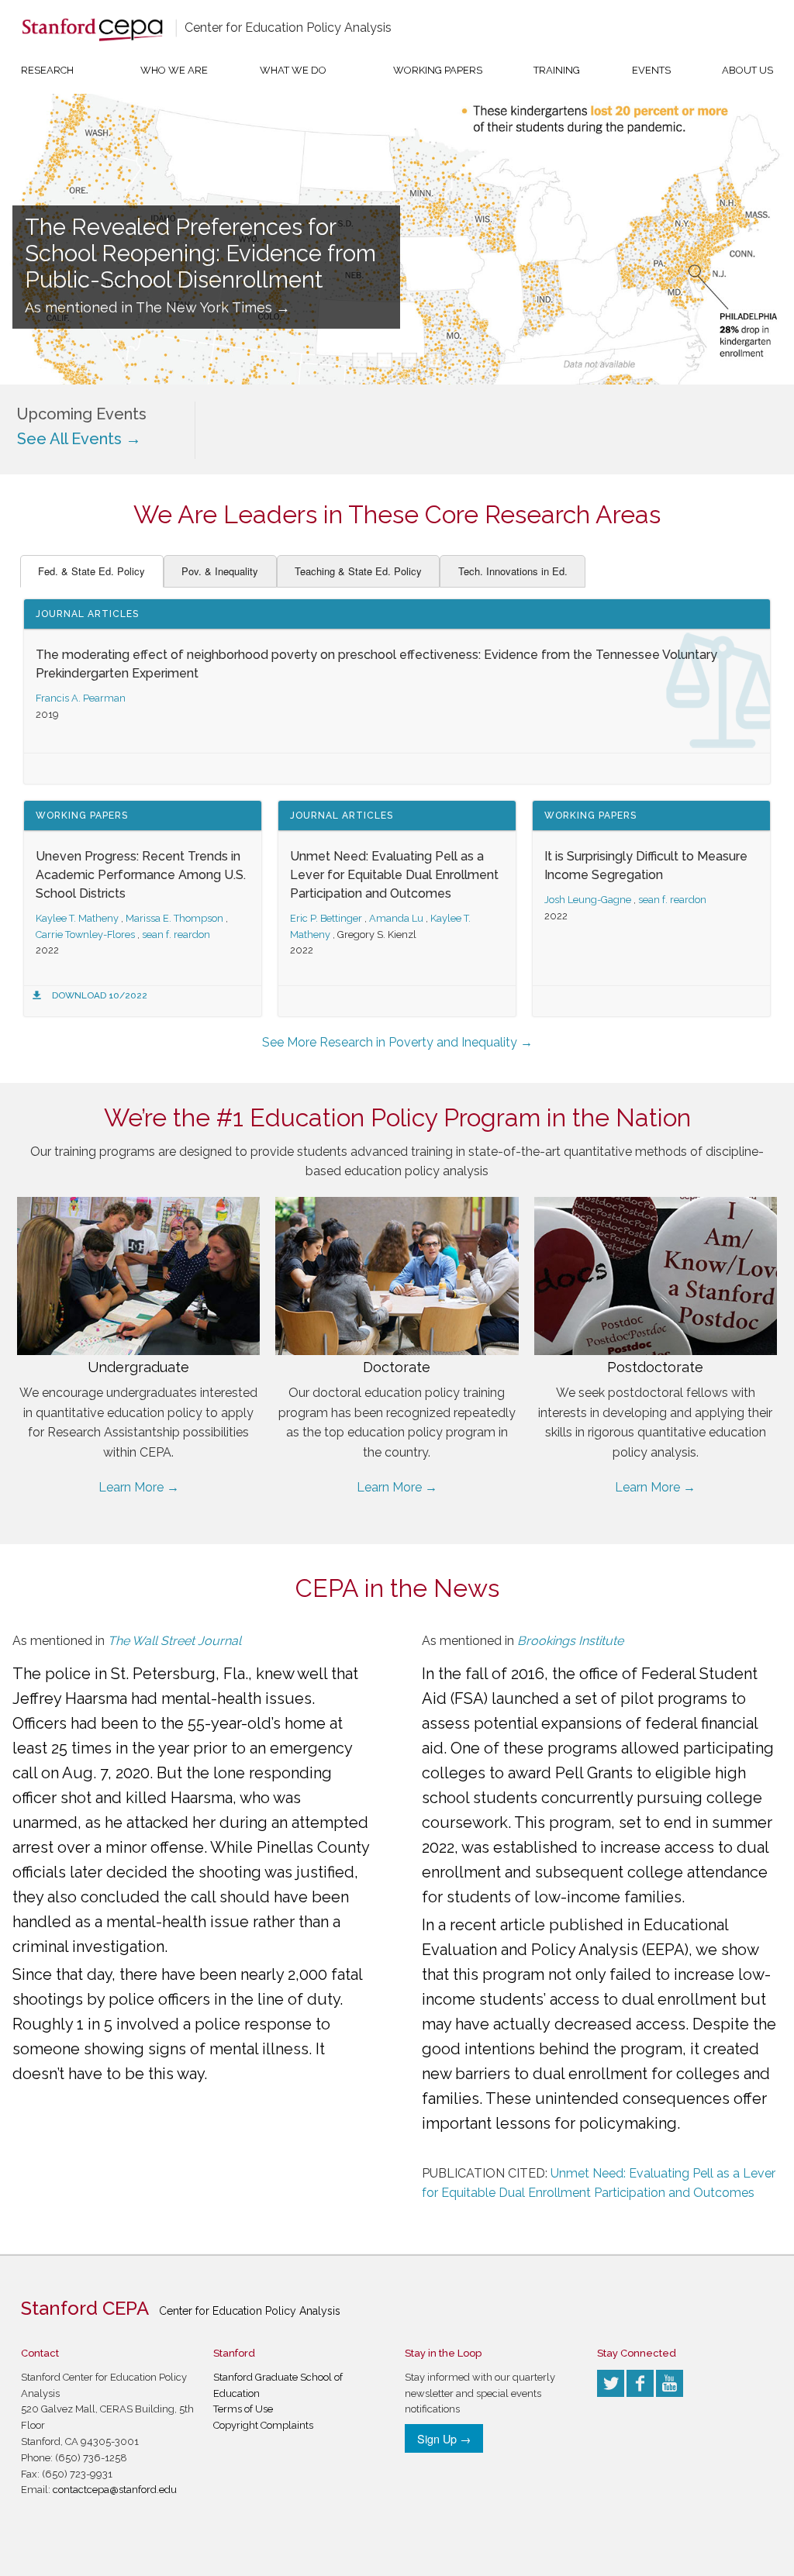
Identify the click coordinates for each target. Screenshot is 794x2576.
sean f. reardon (176, 935)
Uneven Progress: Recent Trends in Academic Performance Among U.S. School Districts (141, 875)
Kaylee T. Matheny (77, 918)
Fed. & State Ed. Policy (91, 571)
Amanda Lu (396, 918)
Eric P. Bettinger (326, 918)
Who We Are (174, 70)
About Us (747, 70)
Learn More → (139, 1487)
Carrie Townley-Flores (85, 935)
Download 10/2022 (100, 995)
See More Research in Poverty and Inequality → (397, 1042)
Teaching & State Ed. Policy (358, 571)
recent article (497, 1925)
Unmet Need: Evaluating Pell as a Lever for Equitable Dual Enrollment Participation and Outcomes (394, 875)
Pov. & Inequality (220, 571)
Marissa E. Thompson (174, 918)
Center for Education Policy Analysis (288, 28)
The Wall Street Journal (174, 1641)
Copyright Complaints (263, 2425)
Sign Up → (444, 2438)
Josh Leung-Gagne (588, 900)
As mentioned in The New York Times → (157, 307)
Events (651, 70)
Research (47, 70)
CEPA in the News (397, 1588)
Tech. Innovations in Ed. (513, 571)
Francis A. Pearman (81, 698)
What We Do (293, 70)
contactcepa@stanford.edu (115, 2490)
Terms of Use (243, 2409)
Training (557, 70)
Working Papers (438, 70)
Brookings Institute (570, 1641)
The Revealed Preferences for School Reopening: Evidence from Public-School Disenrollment (200, 253)
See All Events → (79, 439)
